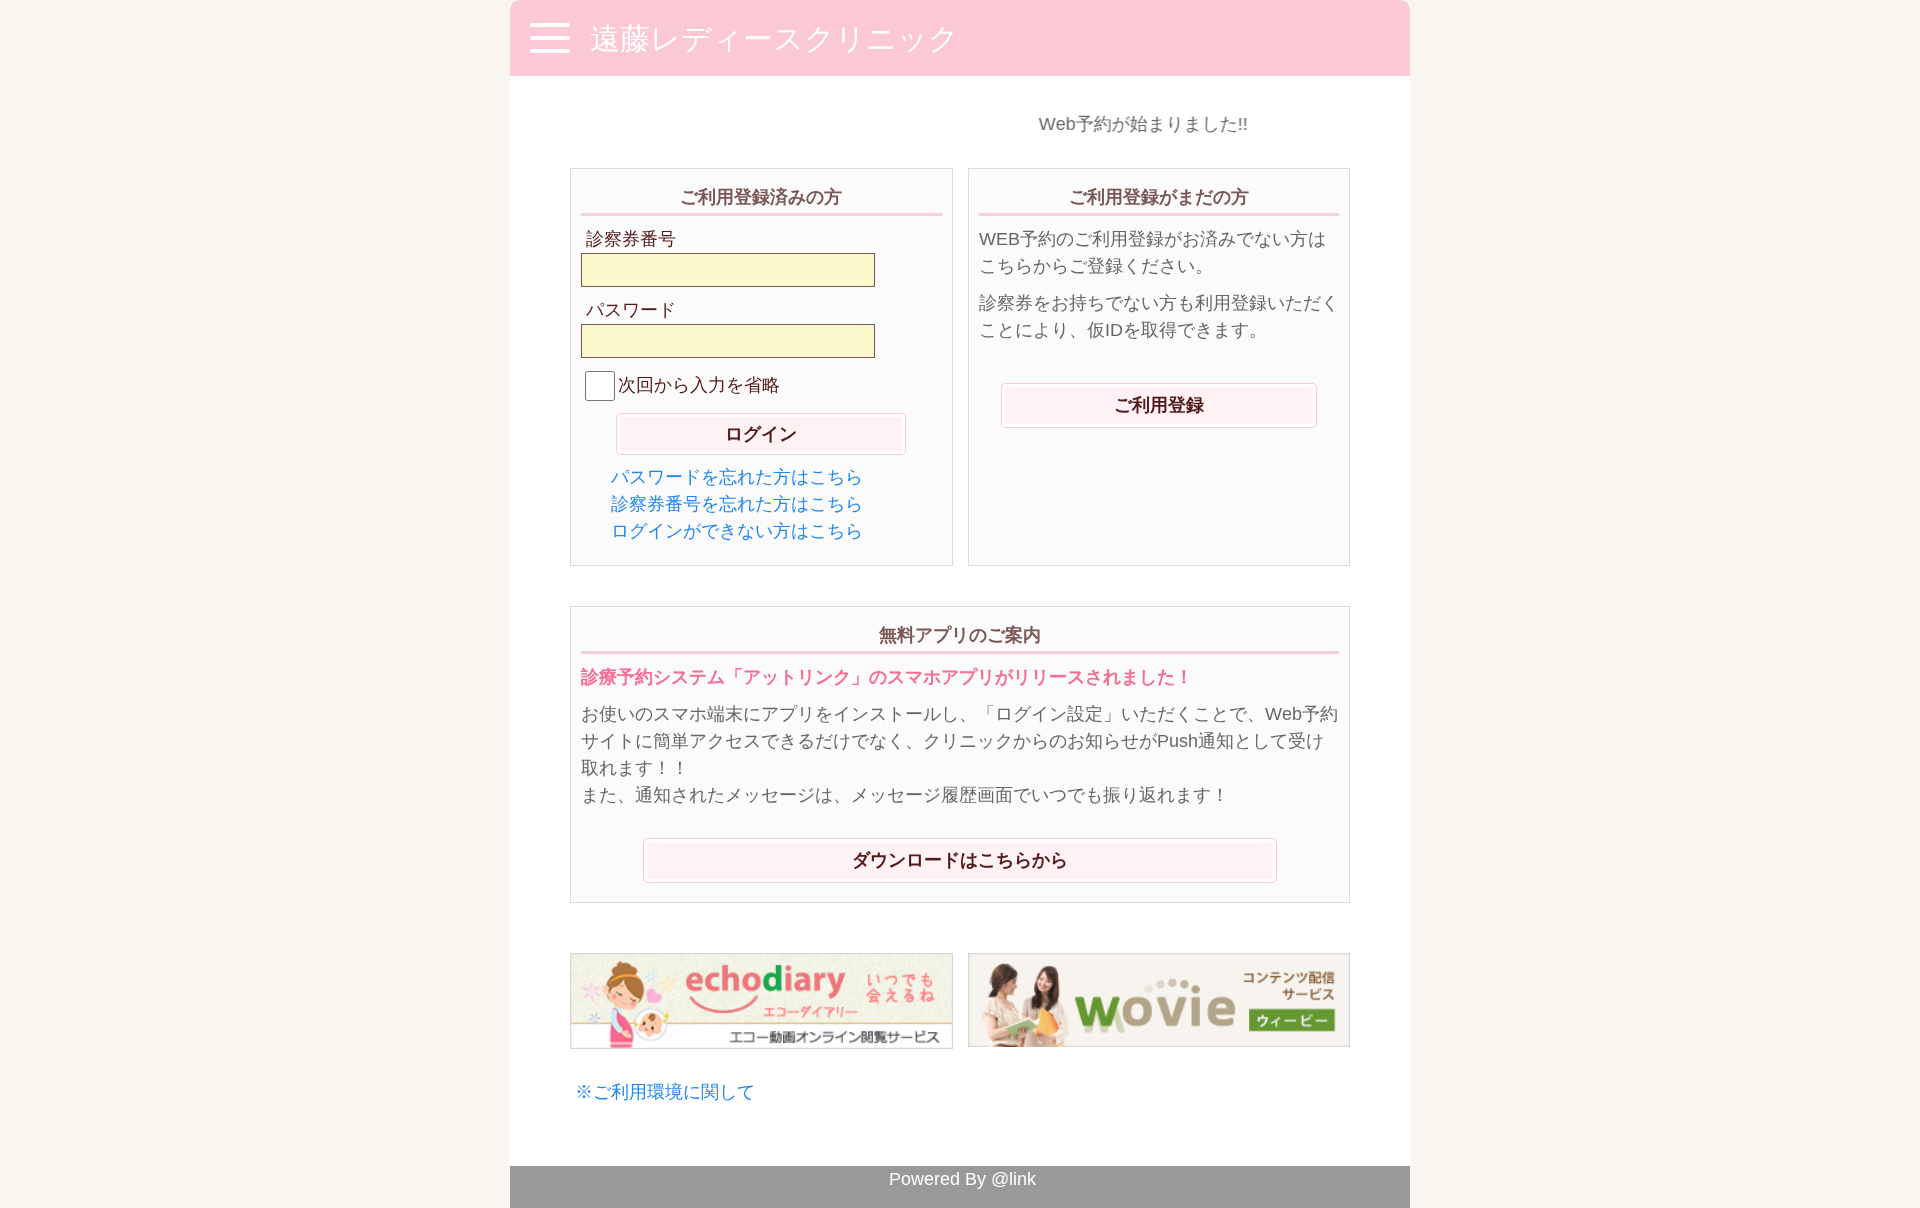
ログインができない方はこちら (737, 531)
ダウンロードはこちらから (960, 860)
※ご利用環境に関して (665, 1092)
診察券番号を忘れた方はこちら (737, 504)
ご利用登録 (1159, 405)
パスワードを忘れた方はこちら (737, 477)
